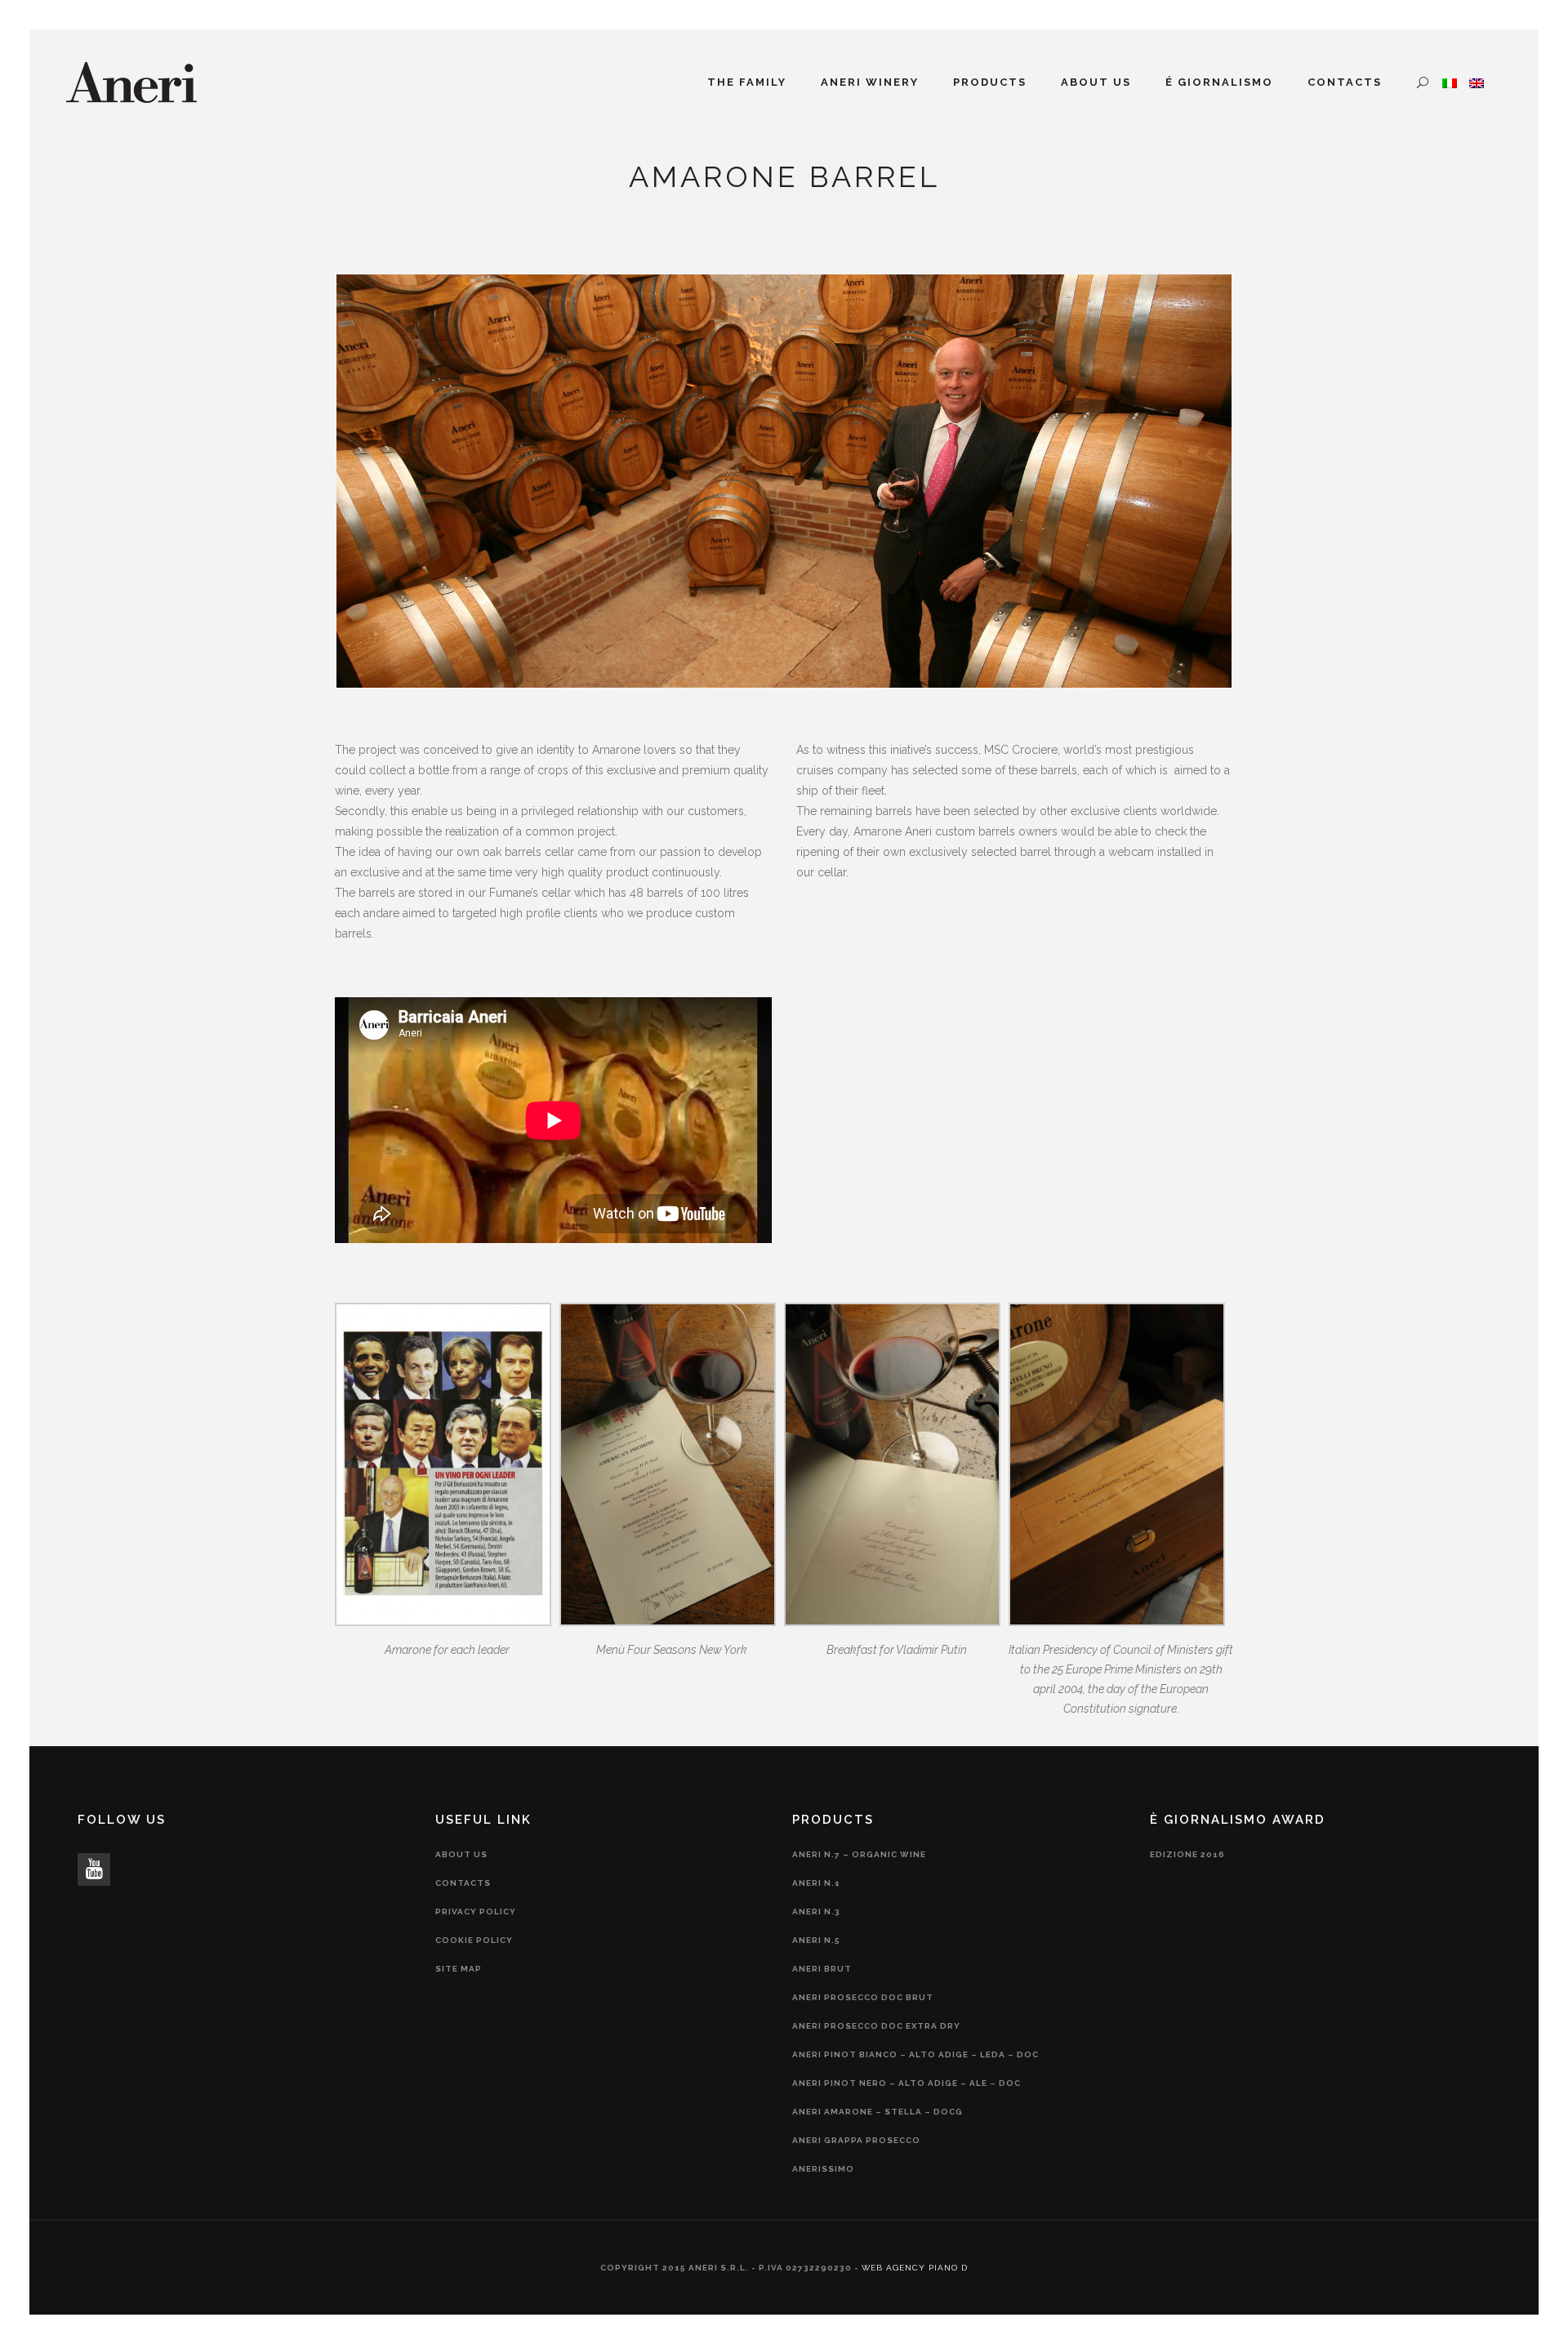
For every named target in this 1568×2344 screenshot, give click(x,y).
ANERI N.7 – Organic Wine (859, 1854)
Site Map (459, 1969)
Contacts (463, 1883)
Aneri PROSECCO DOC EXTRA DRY (876, 2026)
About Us (461, 1854)
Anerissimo (823, 2169)
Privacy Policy (476, 1912)
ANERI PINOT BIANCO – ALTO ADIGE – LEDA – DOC (915, 2054)
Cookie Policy (474, 1940)
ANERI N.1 (816, 1883)
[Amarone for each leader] (443, 1622)
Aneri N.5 (816, 1940)
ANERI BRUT (822, 1969)
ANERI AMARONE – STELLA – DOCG (878, 2112)
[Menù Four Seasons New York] (668, 1622)
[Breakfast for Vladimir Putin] (892, 1622)
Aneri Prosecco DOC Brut (863, 1997)
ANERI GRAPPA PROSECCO (856, 2140)
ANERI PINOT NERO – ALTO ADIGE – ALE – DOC (906, 2083)
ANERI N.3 (816, 1912)
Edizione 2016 (1187, 1854)
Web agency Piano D (915, 2268)
